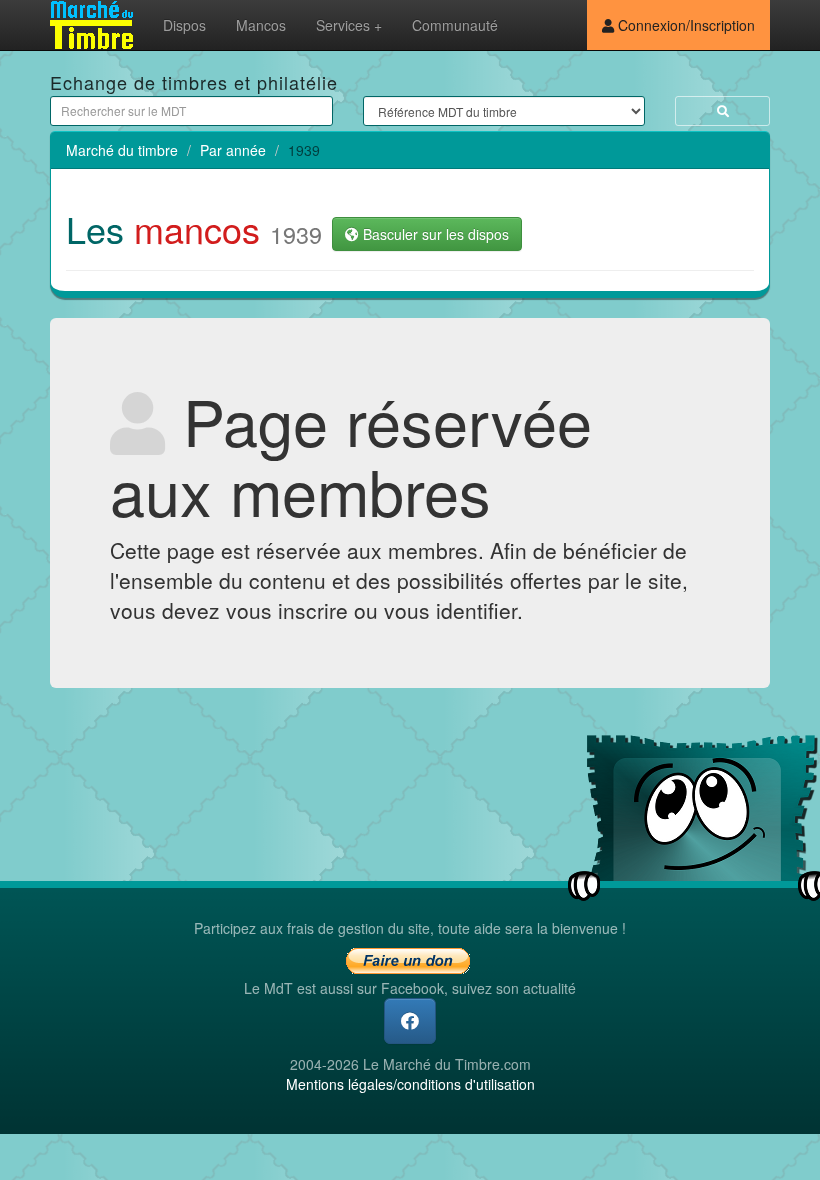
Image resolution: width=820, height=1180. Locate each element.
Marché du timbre (122, 150)
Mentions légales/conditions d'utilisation (410, 1084)
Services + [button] (349, 25)
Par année (233, 150)
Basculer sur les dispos (434, 234)
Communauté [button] (455, 25)
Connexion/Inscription (684, 25)
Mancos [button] (261, 25)
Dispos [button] (184, 25)
